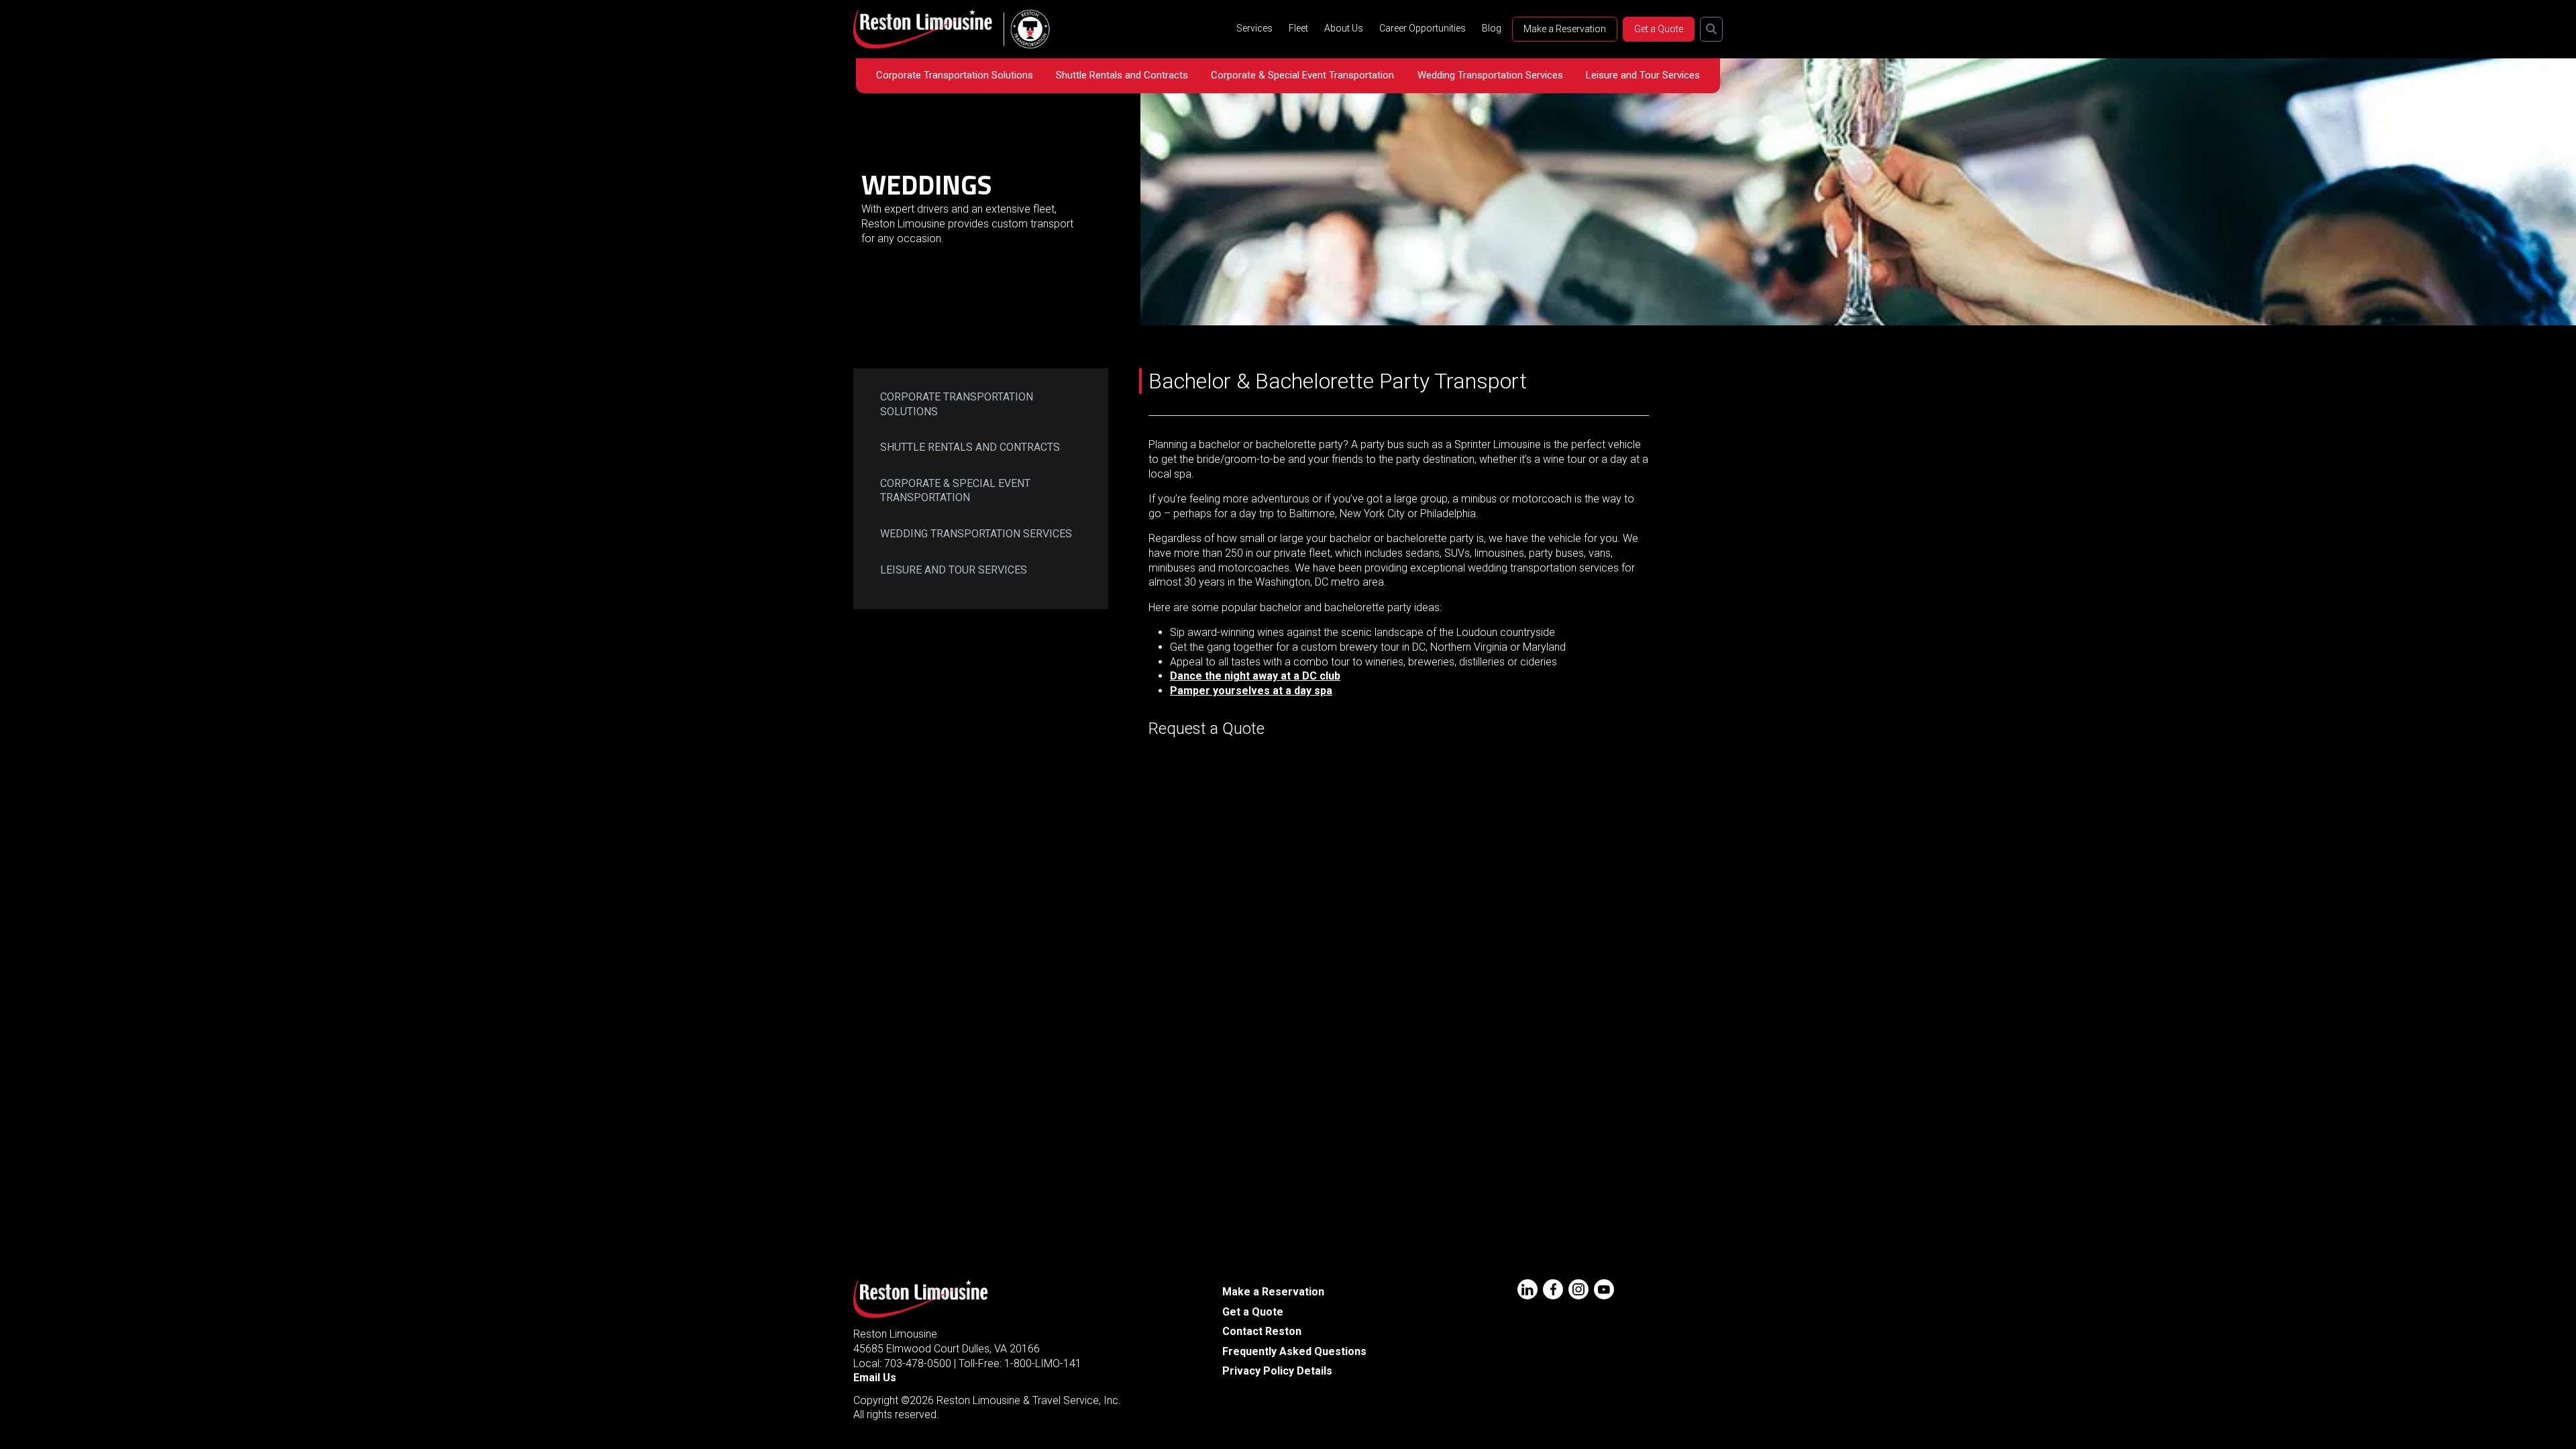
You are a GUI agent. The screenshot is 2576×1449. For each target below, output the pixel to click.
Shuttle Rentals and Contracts (1122, 75)
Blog (1492, 28)
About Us (1344, 28)
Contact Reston (1262, 1331)
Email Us (875, 1378)
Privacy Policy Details (1277, 1371)
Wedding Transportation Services (1490, 75)
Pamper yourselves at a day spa (1251, 691)
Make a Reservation (1565, 29)
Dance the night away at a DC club (1255, 676)
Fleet (1298, 28)
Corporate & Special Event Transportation (1302, 75)
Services (1254, 28)
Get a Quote (1659, 29)
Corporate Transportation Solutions (955, 75)
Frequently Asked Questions (1294, 1351)
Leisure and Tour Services (1643, 75)
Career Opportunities (1423, 28)
